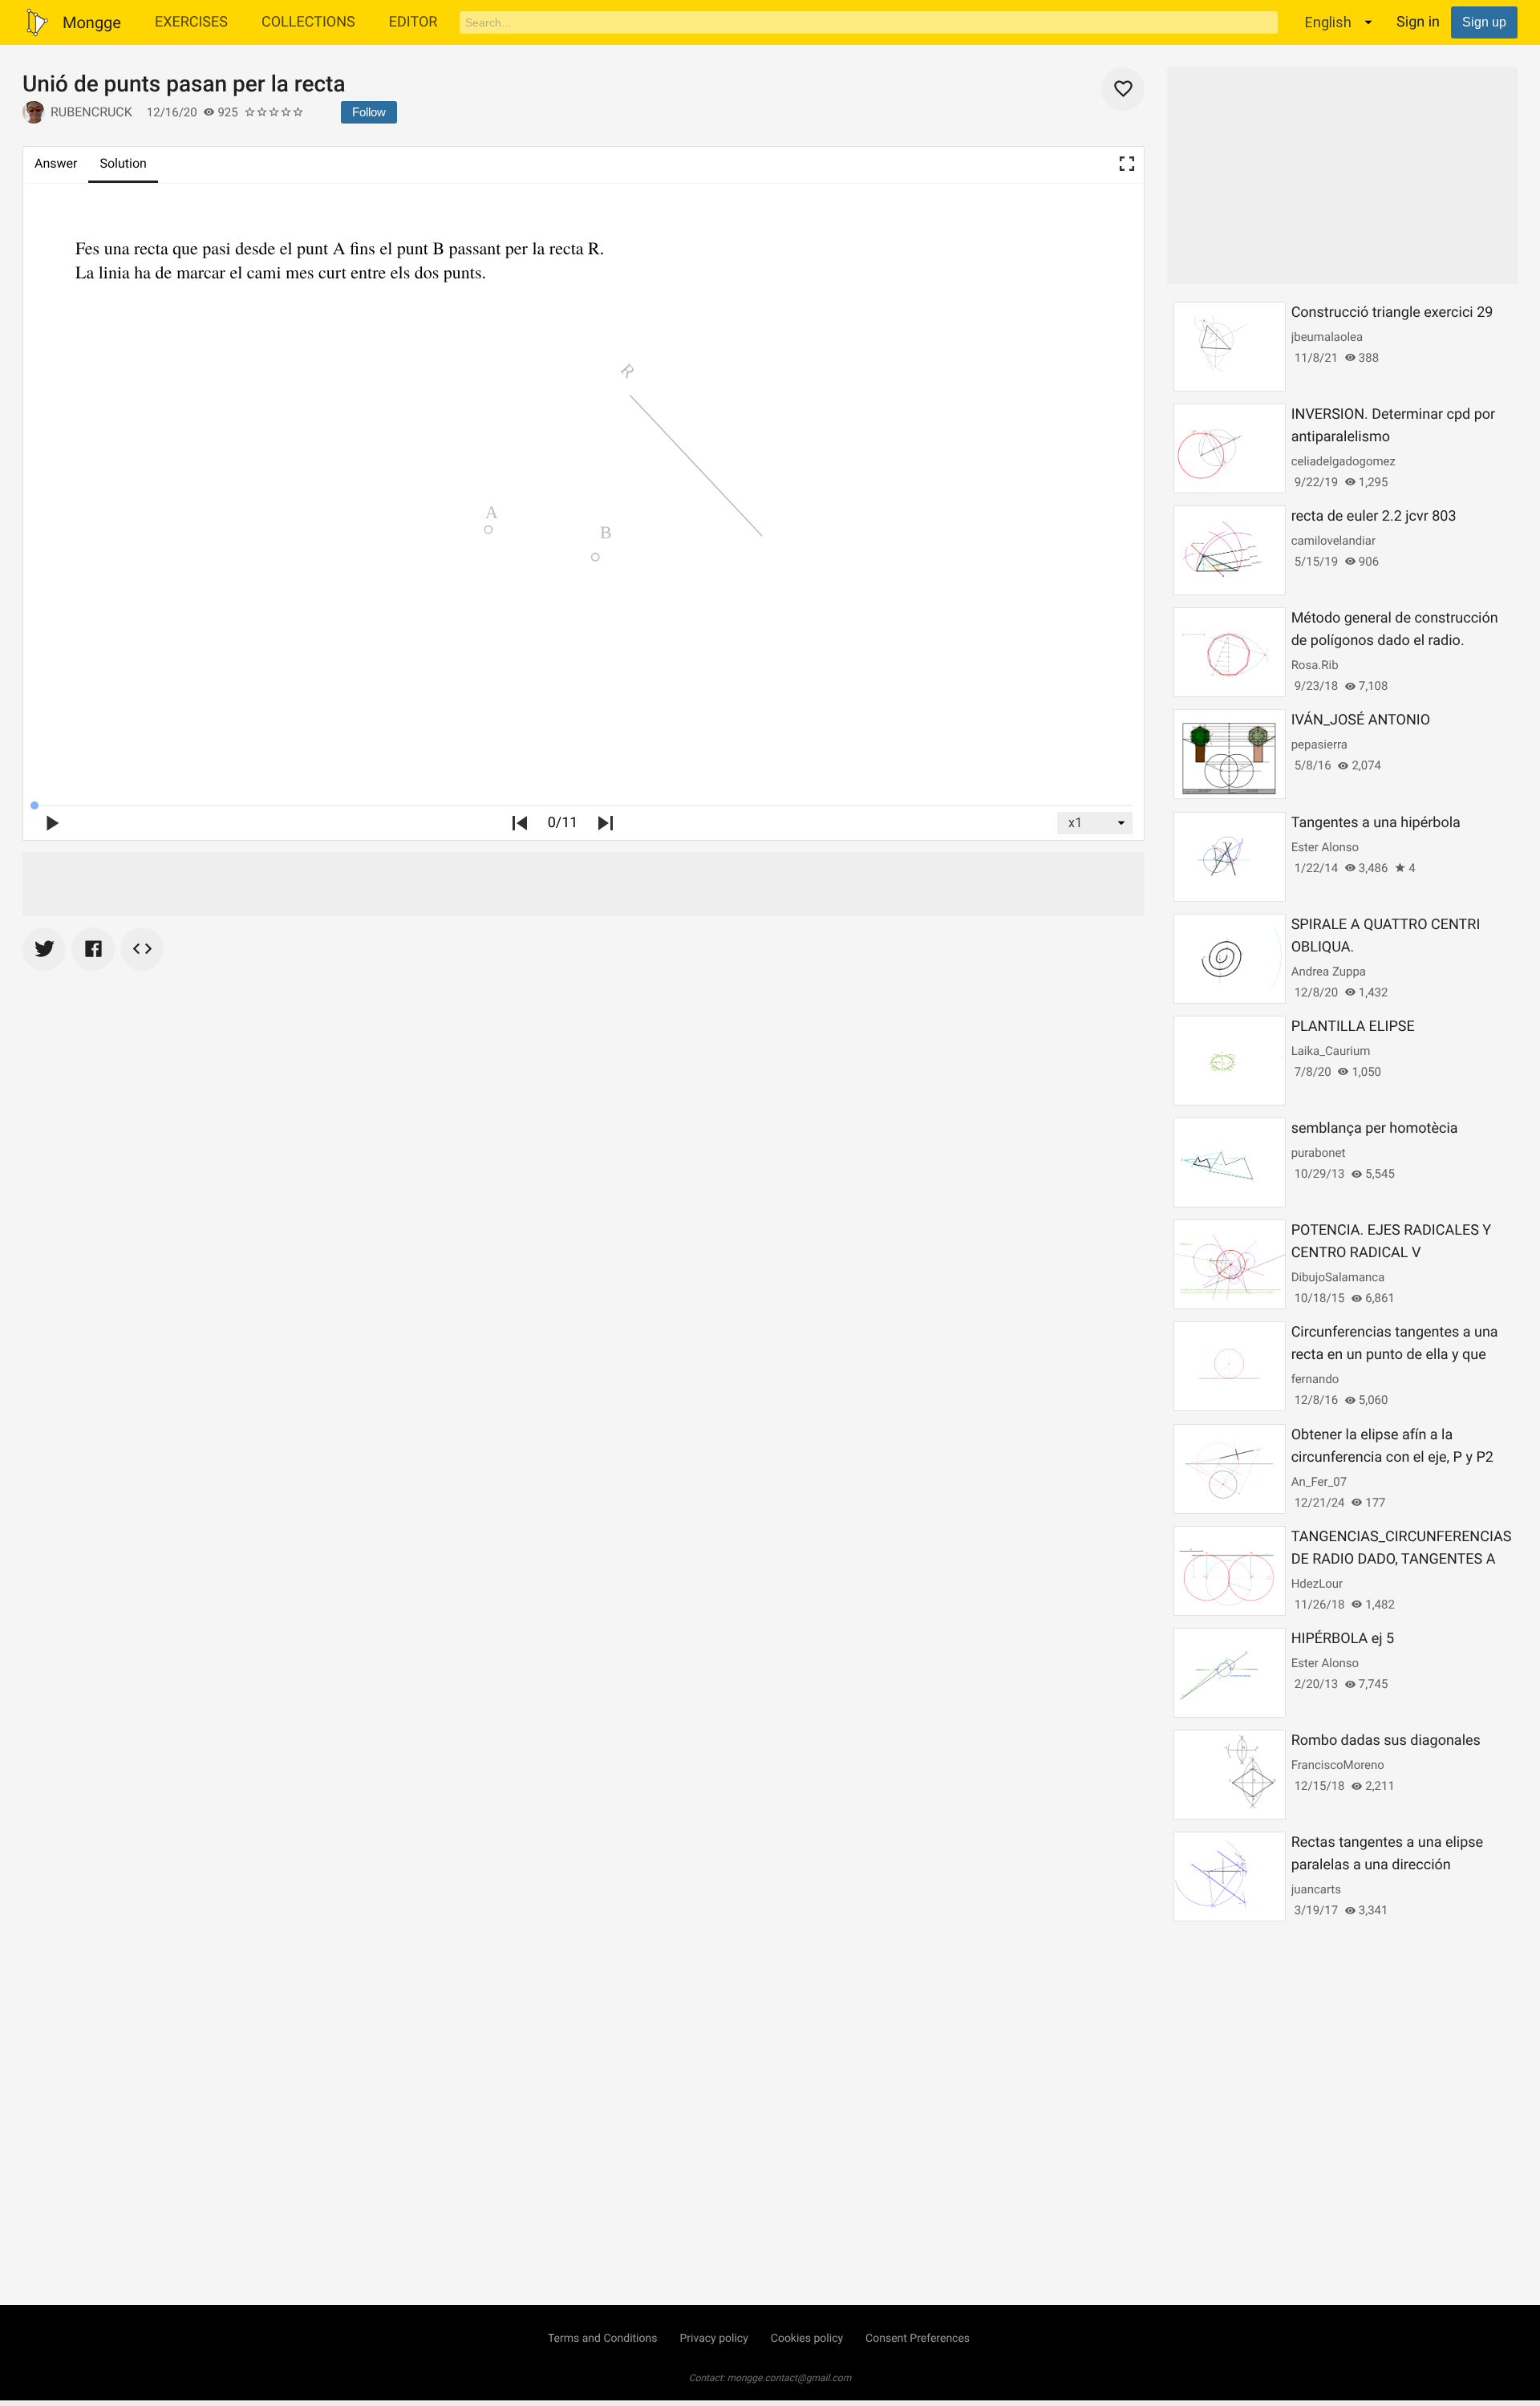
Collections (308, 22)
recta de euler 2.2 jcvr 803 (1374, 516)
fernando (1315, 1379)
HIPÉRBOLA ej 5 (1343, 1639)
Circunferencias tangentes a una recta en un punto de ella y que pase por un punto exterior (1395, 1355)
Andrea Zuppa (1329, 972)
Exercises (191, 22)
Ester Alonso (1325, 847)
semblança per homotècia (1375, 1128)
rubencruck (91, 112)
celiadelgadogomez (1343, 461)
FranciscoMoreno (1338, 1765)
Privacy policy (713, 2339)
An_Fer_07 (1319, 1482)
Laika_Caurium (1331, 1051)
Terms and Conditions (603, 2339)
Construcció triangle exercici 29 (1392, 312)
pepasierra (1319, 745)
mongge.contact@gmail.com (790, 2378)
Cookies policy (807, 2339)
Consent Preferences (918, 2339)
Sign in (1418, 22)
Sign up (1484, 22)
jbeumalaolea (1327, 337)
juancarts (1316, 1889)
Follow (369, 112)
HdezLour (1317, 1584)
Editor (413, 22)
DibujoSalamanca (1338, 1277)
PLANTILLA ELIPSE (1353, 1027)
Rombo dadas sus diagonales (1386, 1741)
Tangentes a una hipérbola (1376, 823)
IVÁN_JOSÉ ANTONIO (1361, 720)
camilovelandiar (1333, 541)
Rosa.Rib (1315, 665)
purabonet (1319, 1153)
